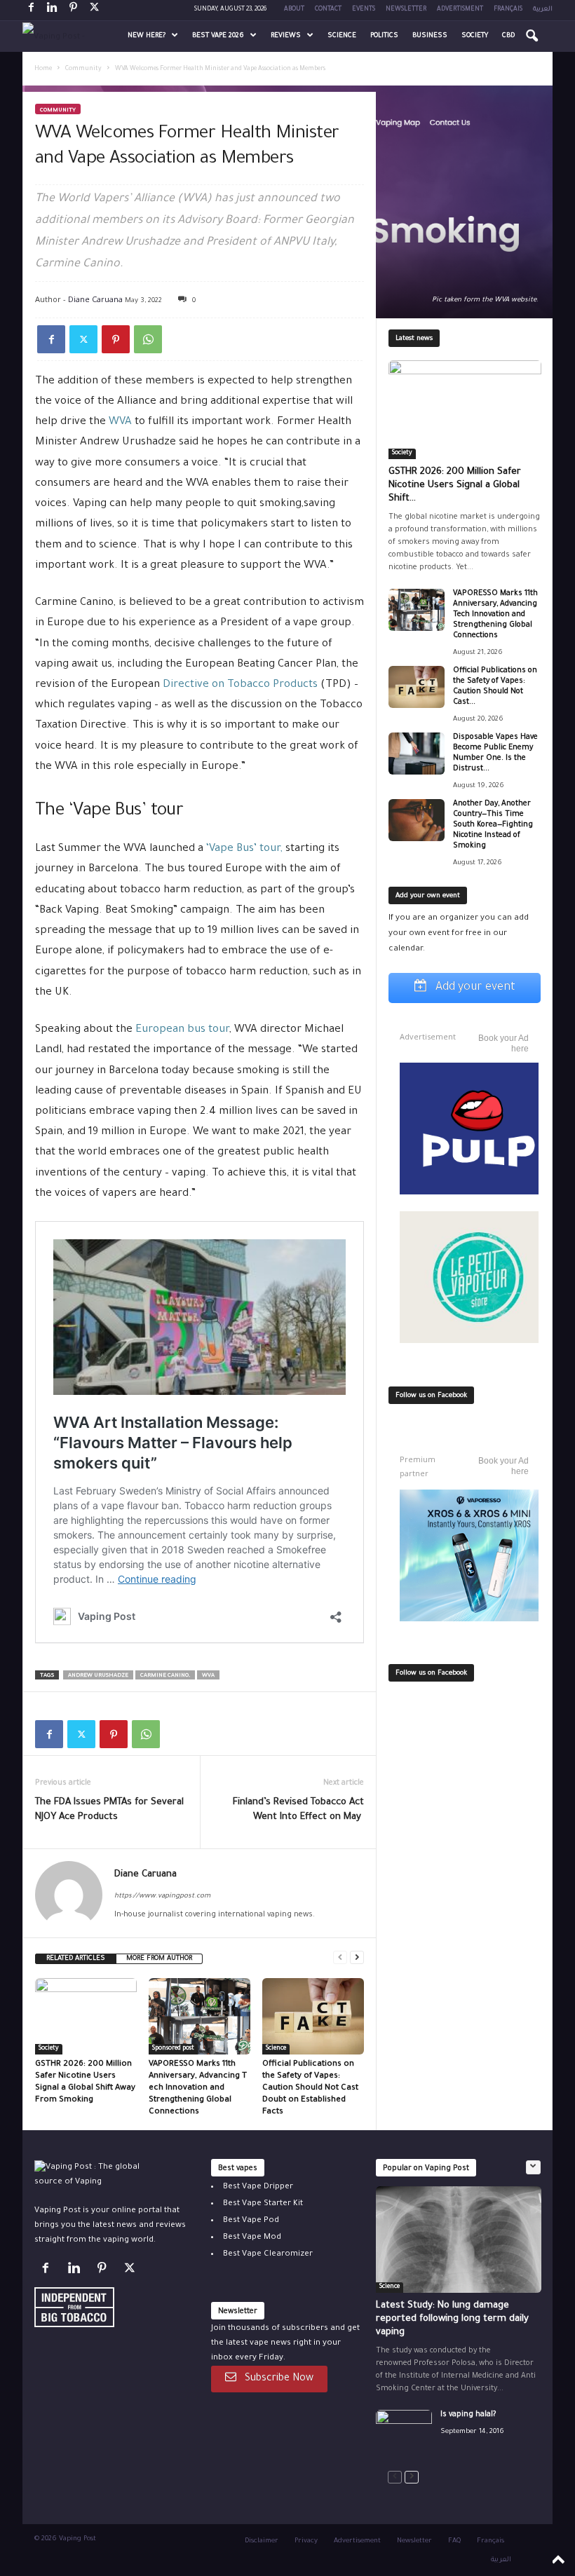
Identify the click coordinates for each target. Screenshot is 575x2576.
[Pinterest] (73, 10)
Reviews (286, 36)
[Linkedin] (52, 10)
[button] (532, 36)
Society (475, 36)
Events (364, 10)
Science (342, 36)
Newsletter (406, 10)
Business (430, 36)
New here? (147, 36)
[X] (94, 10)
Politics (384, 36)
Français (508, 10)
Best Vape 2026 (218, 36)
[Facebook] (31, 10)
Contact (328, 10)
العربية (543, 10)
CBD (508, 36)
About (294, 10)
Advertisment (460, 10)
